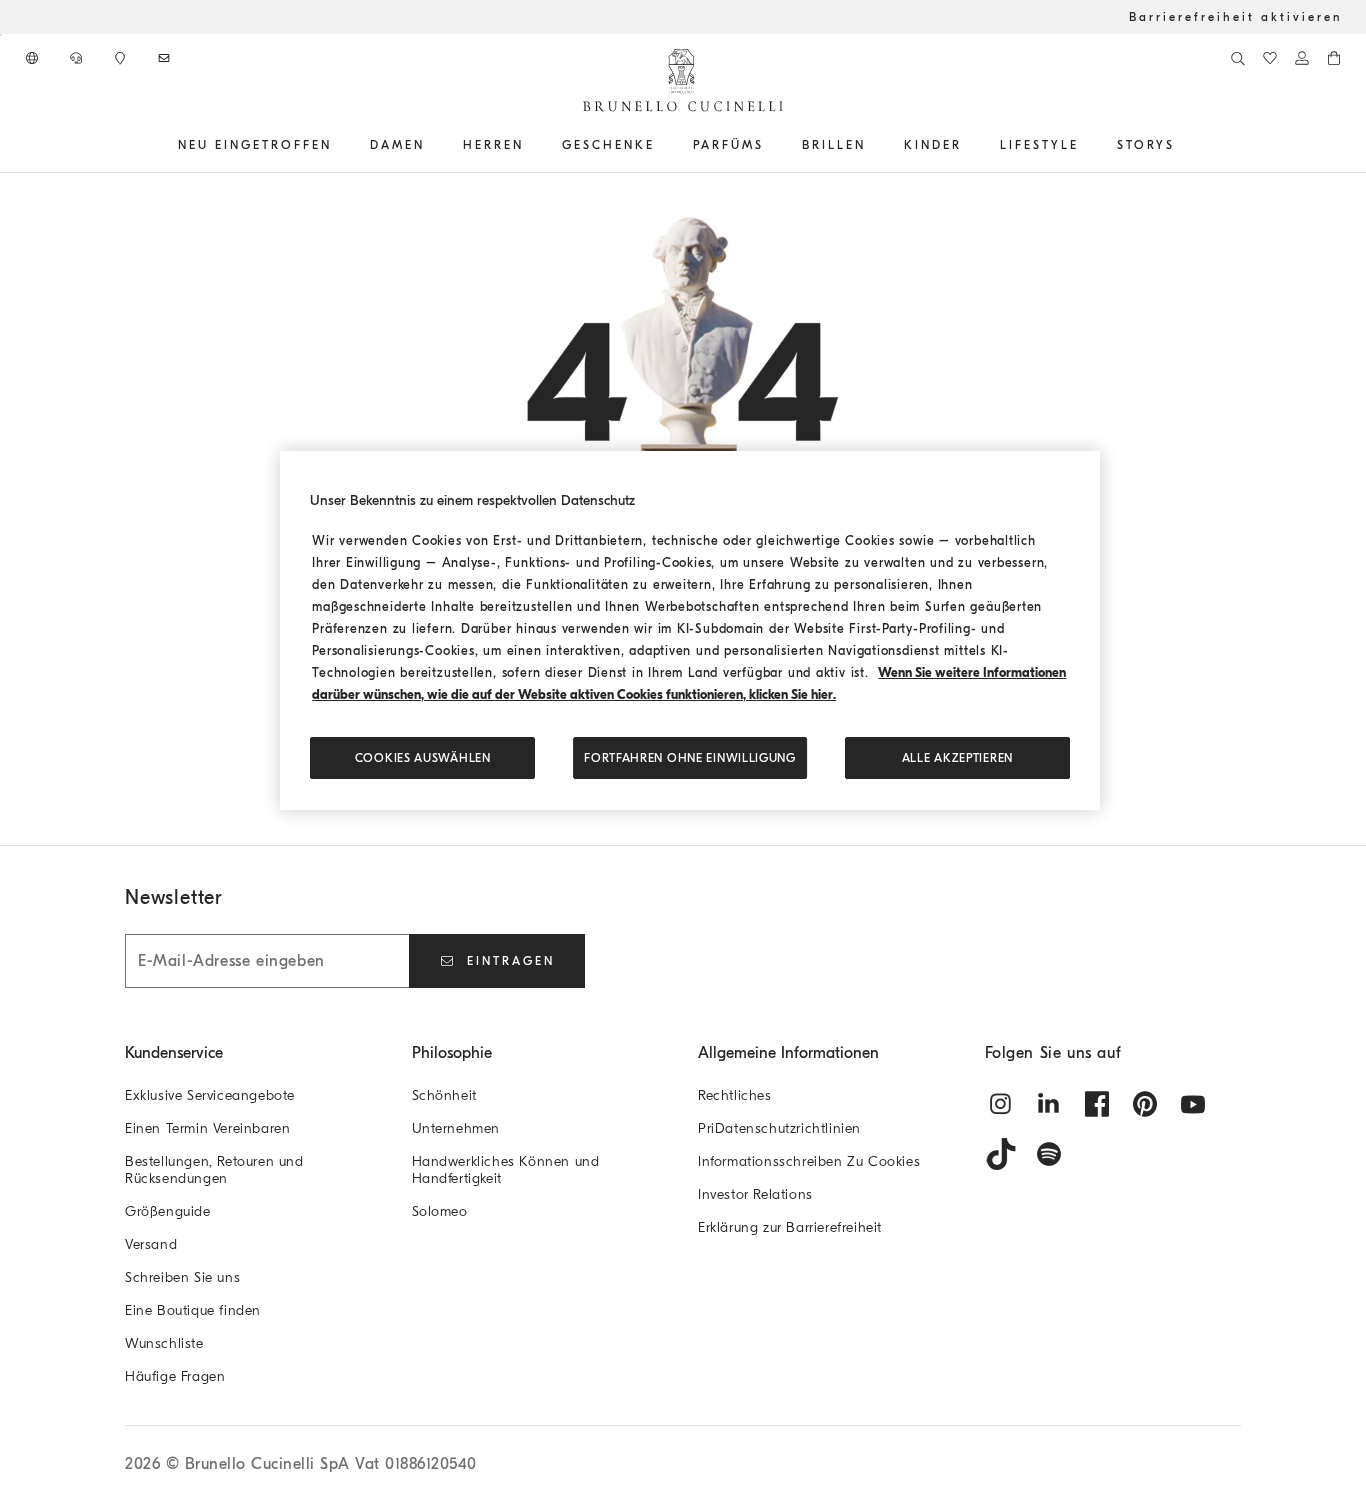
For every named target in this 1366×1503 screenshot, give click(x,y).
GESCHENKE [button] (608, 145)
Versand (151, 1244)
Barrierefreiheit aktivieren (1235, 17)
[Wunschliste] (1270, 58)
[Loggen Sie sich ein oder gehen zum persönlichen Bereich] (1302, 58)
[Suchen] (1238, 58)
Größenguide (168, 1211)
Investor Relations (755, 1194)
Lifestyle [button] (1039, 145)
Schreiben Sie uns (182, 1277)
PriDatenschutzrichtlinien (779, 1128)
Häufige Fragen (175, 1376)
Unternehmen (456, 1128)
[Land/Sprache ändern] (34, 58)
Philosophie (452, 1053)
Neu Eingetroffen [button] (255, 145)
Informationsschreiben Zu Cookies (809, 1161)
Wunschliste (164, 1343)
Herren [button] (493, 145)
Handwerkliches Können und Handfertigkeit (506, 1170)
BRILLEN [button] (834, 145)
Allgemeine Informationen (788, 1053)
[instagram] (1001, 1104)
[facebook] (1097, 1104)
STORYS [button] (1146, 145)
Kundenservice (174, 1053)
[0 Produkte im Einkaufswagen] (1334, 58)
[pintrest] (1145, 1104)
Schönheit (444, 1095)
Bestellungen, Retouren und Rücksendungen (214, 1170)
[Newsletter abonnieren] (166, 58)
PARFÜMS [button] (728, 145)
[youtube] (1193, 1104)
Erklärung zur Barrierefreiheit (790, 1227)
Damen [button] (397, 145)
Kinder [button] (933, 145)
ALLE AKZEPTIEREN (957, 758)
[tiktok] (1001, 1154)
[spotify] (1049, 1154)
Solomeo (440, 1211)
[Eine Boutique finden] (122, 58)
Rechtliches (735, 1095)
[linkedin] (1049, 1104)
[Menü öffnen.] (339, 145)
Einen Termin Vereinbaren (207, 1128)
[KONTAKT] (78, 58)
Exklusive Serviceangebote (210, 1095)
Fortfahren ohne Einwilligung (690, 758)
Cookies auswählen (423, 758)
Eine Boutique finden (193, 1310)
